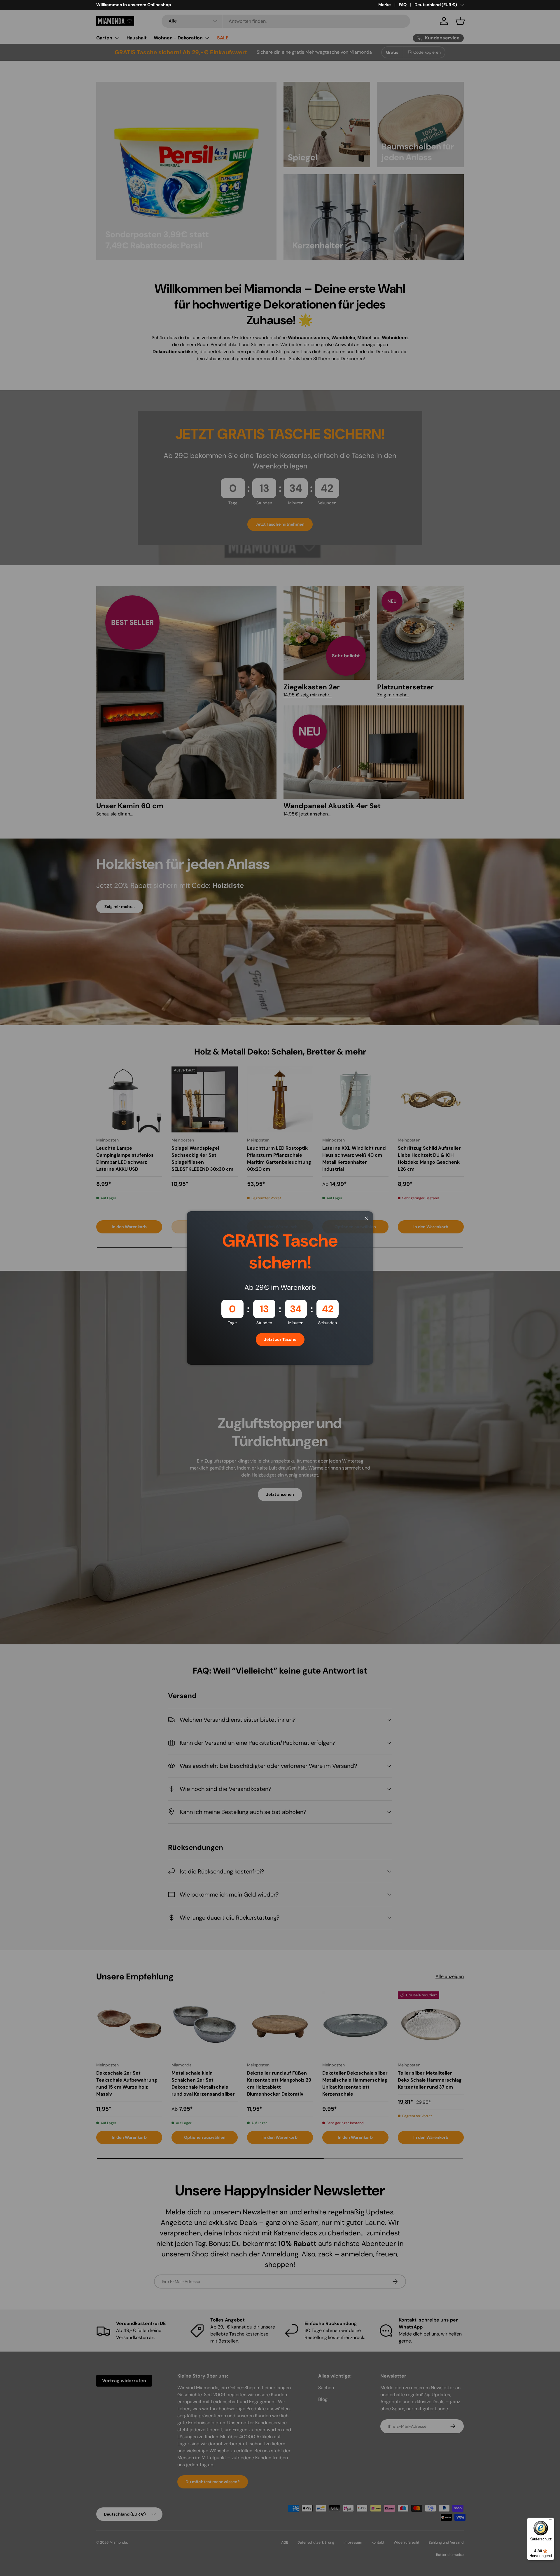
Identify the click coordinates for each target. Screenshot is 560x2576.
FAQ (403, 5)
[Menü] (551, 2521)
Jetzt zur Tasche (280, 1339)
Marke (385, 5)
